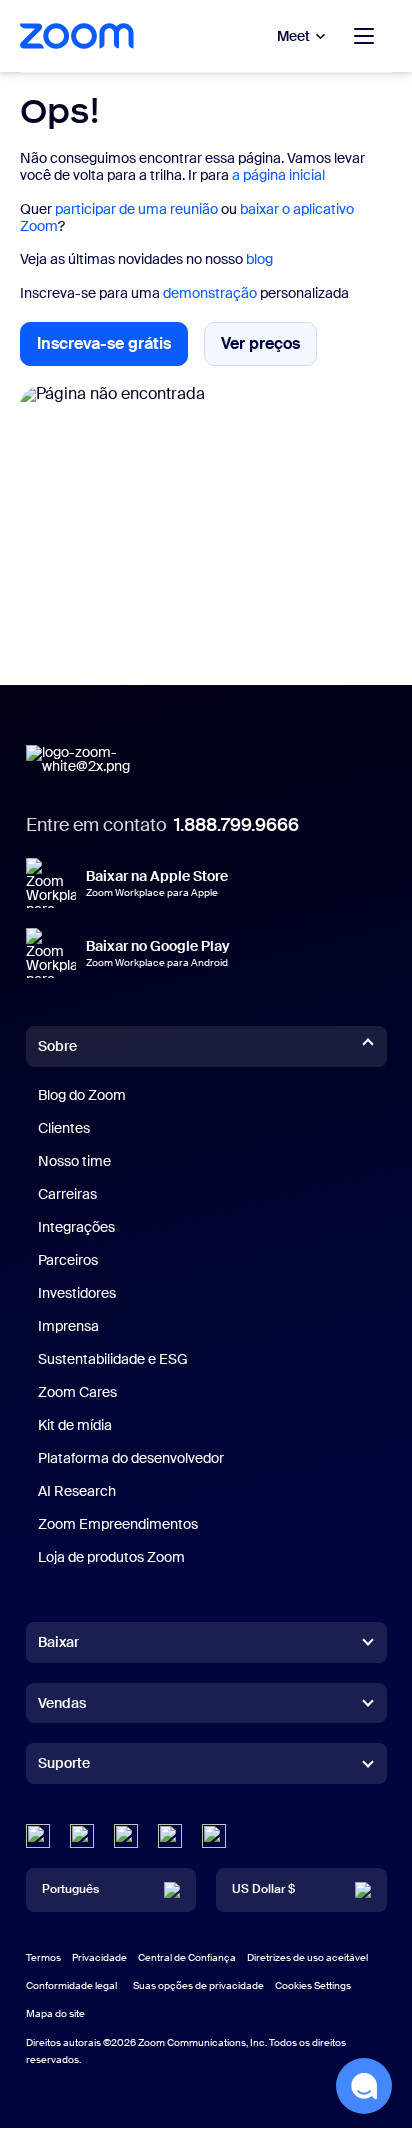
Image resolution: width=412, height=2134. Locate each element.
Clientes (64, 1128)
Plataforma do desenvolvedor (131, 1458)
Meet (293, 36)
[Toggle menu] (364, 36)
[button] (364, 2086)
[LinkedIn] (38, 1836)
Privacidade (99, 1957)
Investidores (77, 1293)
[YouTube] (126, 1836)
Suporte (64, 1767)
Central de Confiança (187, 1957)
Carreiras (67, 1194)
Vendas (62, 1703)
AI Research (77, 1491)
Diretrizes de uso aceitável (307, 1957)
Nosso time (74, 1161)
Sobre (57, 1046)
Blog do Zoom (82, 1095)
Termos (43, 1957)
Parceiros (68, 1260)
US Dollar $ (263, 1889)
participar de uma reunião (136, 209)
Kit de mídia (75, 1425)
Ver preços (269, 348)
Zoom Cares (77, 1392)
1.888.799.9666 (236, 825)
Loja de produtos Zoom (111, 1557)
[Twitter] (82, 1836)
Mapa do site (55, 2013)
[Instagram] (214, 1836)
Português (70, 1889)
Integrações (76, 1227)
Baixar (58, 1642)
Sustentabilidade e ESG (113, 1359)
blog (259, 259)
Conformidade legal (71, 1985)
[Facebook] (170, 1836)
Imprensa (68, 1326)
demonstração (210, 293)
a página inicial (278, 175)
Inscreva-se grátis (112, 349)
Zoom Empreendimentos (118, 1524)
